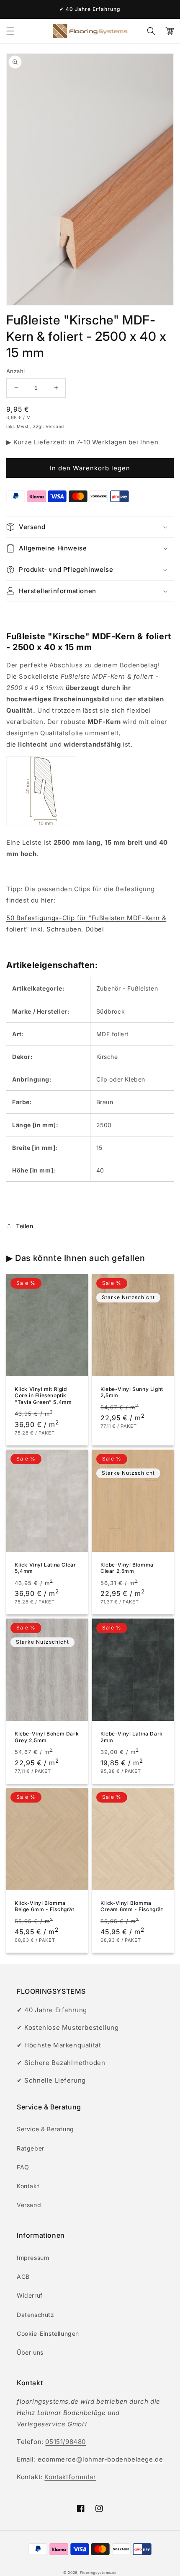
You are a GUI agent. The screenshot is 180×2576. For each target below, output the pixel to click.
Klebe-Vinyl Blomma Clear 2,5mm (127, 1568)
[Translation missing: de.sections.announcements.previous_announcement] (8, 9)
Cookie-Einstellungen (48, 2333)
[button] (10, 31)
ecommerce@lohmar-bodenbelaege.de (100, 2459)
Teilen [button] (25, 1226)
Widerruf (30, 2295)
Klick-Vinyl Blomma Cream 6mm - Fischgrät (132, 1906)
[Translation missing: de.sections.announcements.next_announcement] (172, 9)
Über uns (30, 2352)
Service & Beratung (45, 2129)
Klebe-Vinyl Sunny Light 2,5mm (132, 1392)
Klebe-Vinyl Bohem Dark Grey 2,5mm (47, 1737)
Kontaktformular (70, 2477)
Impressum (33, 2258)
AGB (23, 2276)
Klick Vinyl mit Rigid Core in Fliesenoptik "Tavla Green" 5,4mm (43, 1396)
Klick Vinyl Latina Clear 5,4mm (45, 1568)
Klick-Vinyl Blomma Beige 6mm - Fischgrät (45, 1906)
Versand (29, 2205)
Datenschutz (36, 2315)
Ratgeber (31, 2148)
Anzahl (15, 371)
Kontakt (28, 2186)
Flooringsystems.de (99, 2573)
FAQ (23, 2167)
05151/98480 (66, 2442)
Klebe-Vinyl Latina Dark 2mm (132, 1737)
